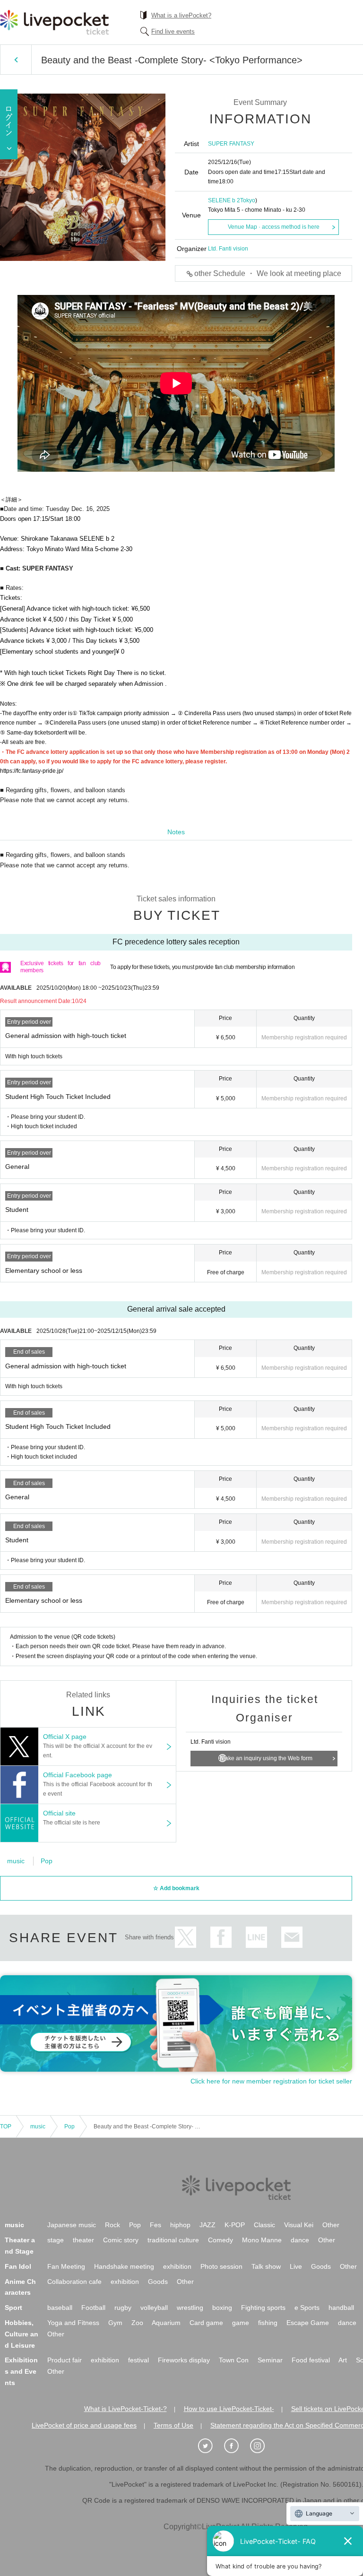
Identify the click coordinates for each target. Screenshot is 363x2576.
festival (138, 2360)
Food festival (311, 2360)
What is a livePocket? (181, 15)
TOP (6, 2126)
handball (341, 2308)
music (16, 1861)
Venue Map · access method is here (274, 227)
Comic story (121, 2240)
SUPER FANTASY (231, 144)
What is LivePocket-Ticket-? (125, 2409)
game (241, 2323)
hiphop (180, 2225)
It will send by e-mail (292, 1937)
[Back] (16, 60)
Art (343, 2360)
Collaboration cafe (74, 2282)
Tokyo (248, 200)
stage (56, 2240)
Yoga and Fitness (73, 2323)
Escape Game (308, 2323)
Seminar (270, 2360)
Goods (321, 2266)
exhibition (177, 2266)
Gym (115, 2323)
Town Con (234, 2360)
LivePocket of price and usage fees (84, 2425)
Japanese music (72, 2225)
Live (296, 2266)
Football (93, 2308)
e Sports (307, 2308)
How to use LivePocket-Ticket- (229, 2409)
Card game (206, 2323)
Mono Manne (262, 2240)
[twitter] (210, 2446)
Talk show (266, 2266)
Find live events (173, 31)
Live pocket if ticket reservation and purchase (54, 22)
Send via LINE (256, 1937)
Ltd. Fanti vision (228, 249)
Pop (47, 1861)
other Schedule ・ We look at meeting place (268, 273)
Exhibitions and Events (21, 2371)
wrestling (190, 2308)
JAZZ (207, 2225)
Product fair (65, 2360)
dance (300, 2240)
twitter (186, 1937)
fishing (268, 2323)
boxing (222, 2308)
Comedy (220, 2240)
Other (331, 2225)
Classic (264, 2225)
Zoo (137, 2323)
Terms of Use (173, 2425)
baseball (60, 2308)
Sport (13, 2308)
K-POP (235, 2225)
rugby (123, 2308)
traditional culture (173, 2240)
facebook (221, 1937)
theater (83, 2240)
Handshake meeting (124, 2266)
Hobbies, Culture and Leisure (22, 2334)
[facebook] (236, 2446)
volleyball (154, 2308)
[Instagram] (262, 2446)
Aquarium (166, 2323)
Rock (112, 2225)
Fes (156, 2225)
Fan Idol (18, 2266)
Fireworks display (184, 2360)
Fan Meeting (66, 2266)
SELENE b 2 (224, 200)
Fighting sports (263, 2308)
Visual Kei (299, 2225)
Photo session (221, 2266)
